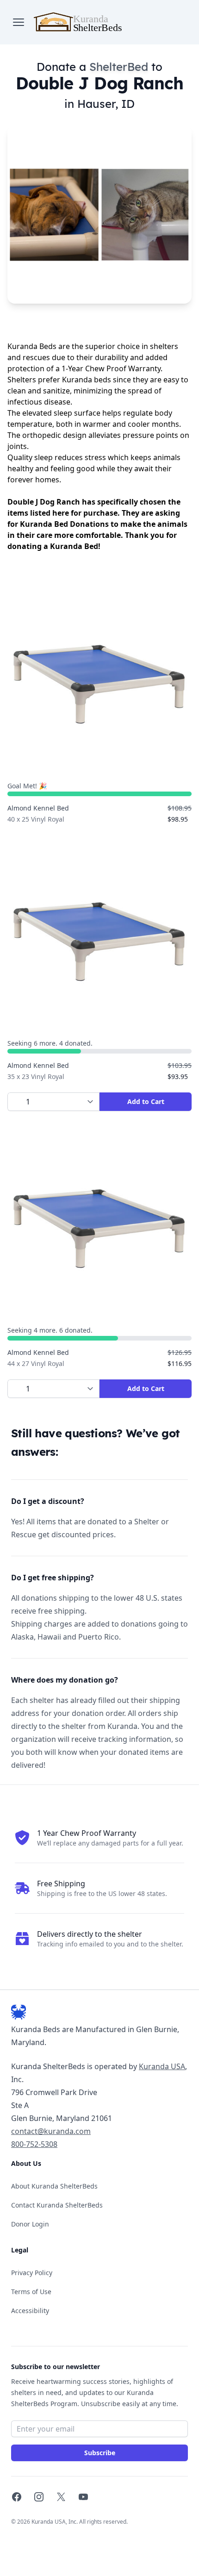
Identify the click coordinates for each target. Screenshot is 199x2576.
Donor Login (30, 2224)
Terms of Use (31, 2292)
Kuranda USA (162, 2066)
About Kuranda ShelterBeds (54, 2186)
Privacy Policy (32, 2273)
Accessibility (30, 2311)
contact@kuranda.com (51, 2131)
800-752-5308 (34, 2144)
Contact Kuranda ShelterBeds (57, 2205)
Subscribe (100, 2453)
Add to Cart (146, 1101)
